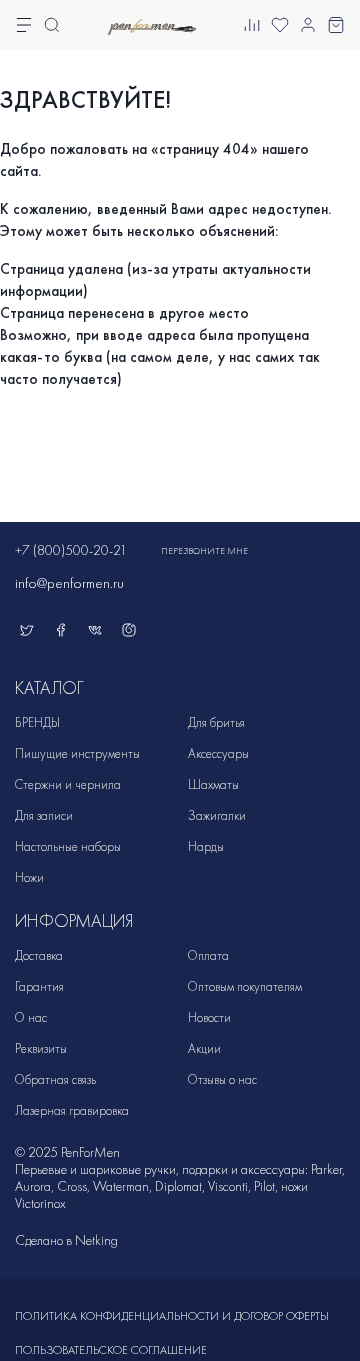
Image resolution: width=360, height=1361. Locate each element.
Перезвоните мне (204, 551)
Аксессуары (218, 753)
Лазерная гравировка (72, 1110)
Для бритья (216, 722)
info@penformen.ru (69, 583)
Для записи (44, 815)
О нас (31, 1017)
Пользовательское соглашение (111, 1350)
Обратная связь (55, 1079)
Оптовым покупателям (245, 986)
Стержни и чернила (68, 784)
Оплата (208, 955)
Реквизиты (41, 1048)
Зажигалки (217, 815)
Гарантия (39, 986)
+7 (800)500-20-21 (71, 550)
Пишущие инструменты (77, 753)
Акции (204, 1048)
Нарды (206, 846)
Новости (209, 1017)
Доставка (39, 955)
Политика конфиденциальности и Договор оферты (172, 1316)
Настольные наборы (68, 846)
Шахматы (213, 784)
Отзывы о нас (222, 1079)
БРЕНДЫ (37, 722)
